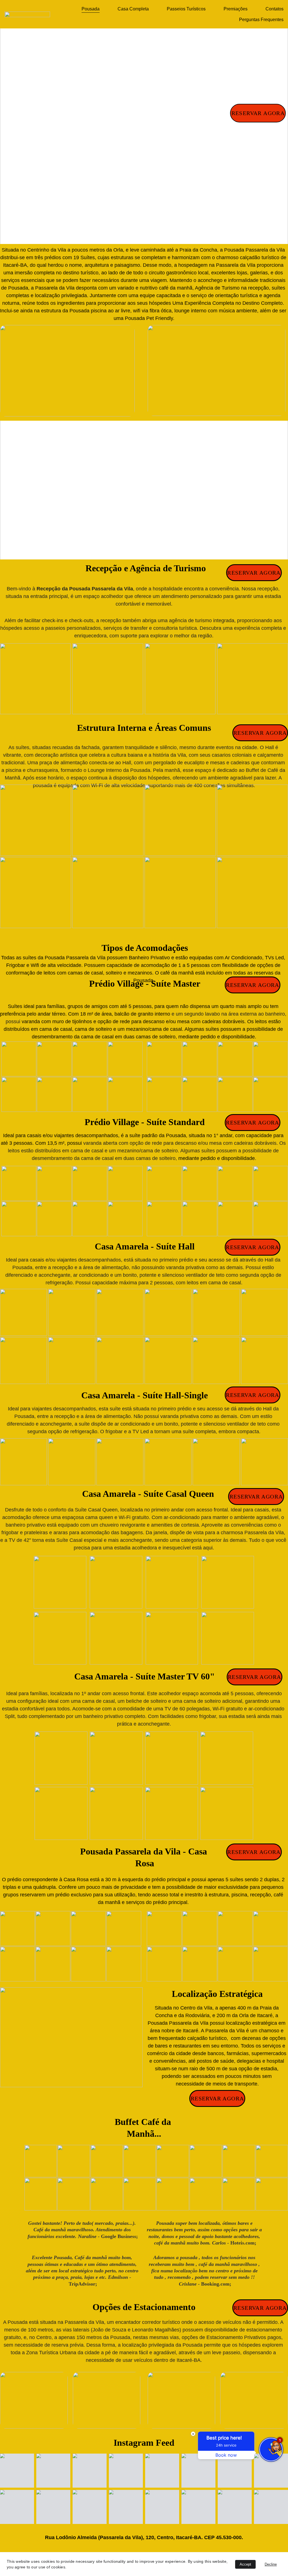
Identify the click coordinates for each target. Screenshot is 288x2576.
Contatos (274, 9)
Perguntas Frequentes (261, 20)
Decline (271, 2564)
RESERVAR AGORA (258, 113)
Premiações (236, 9)
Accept (245, 2564)
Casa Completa (133, 9)
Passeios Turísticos (186, 9)
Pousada (91, 9)
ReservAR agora (260, 733)
